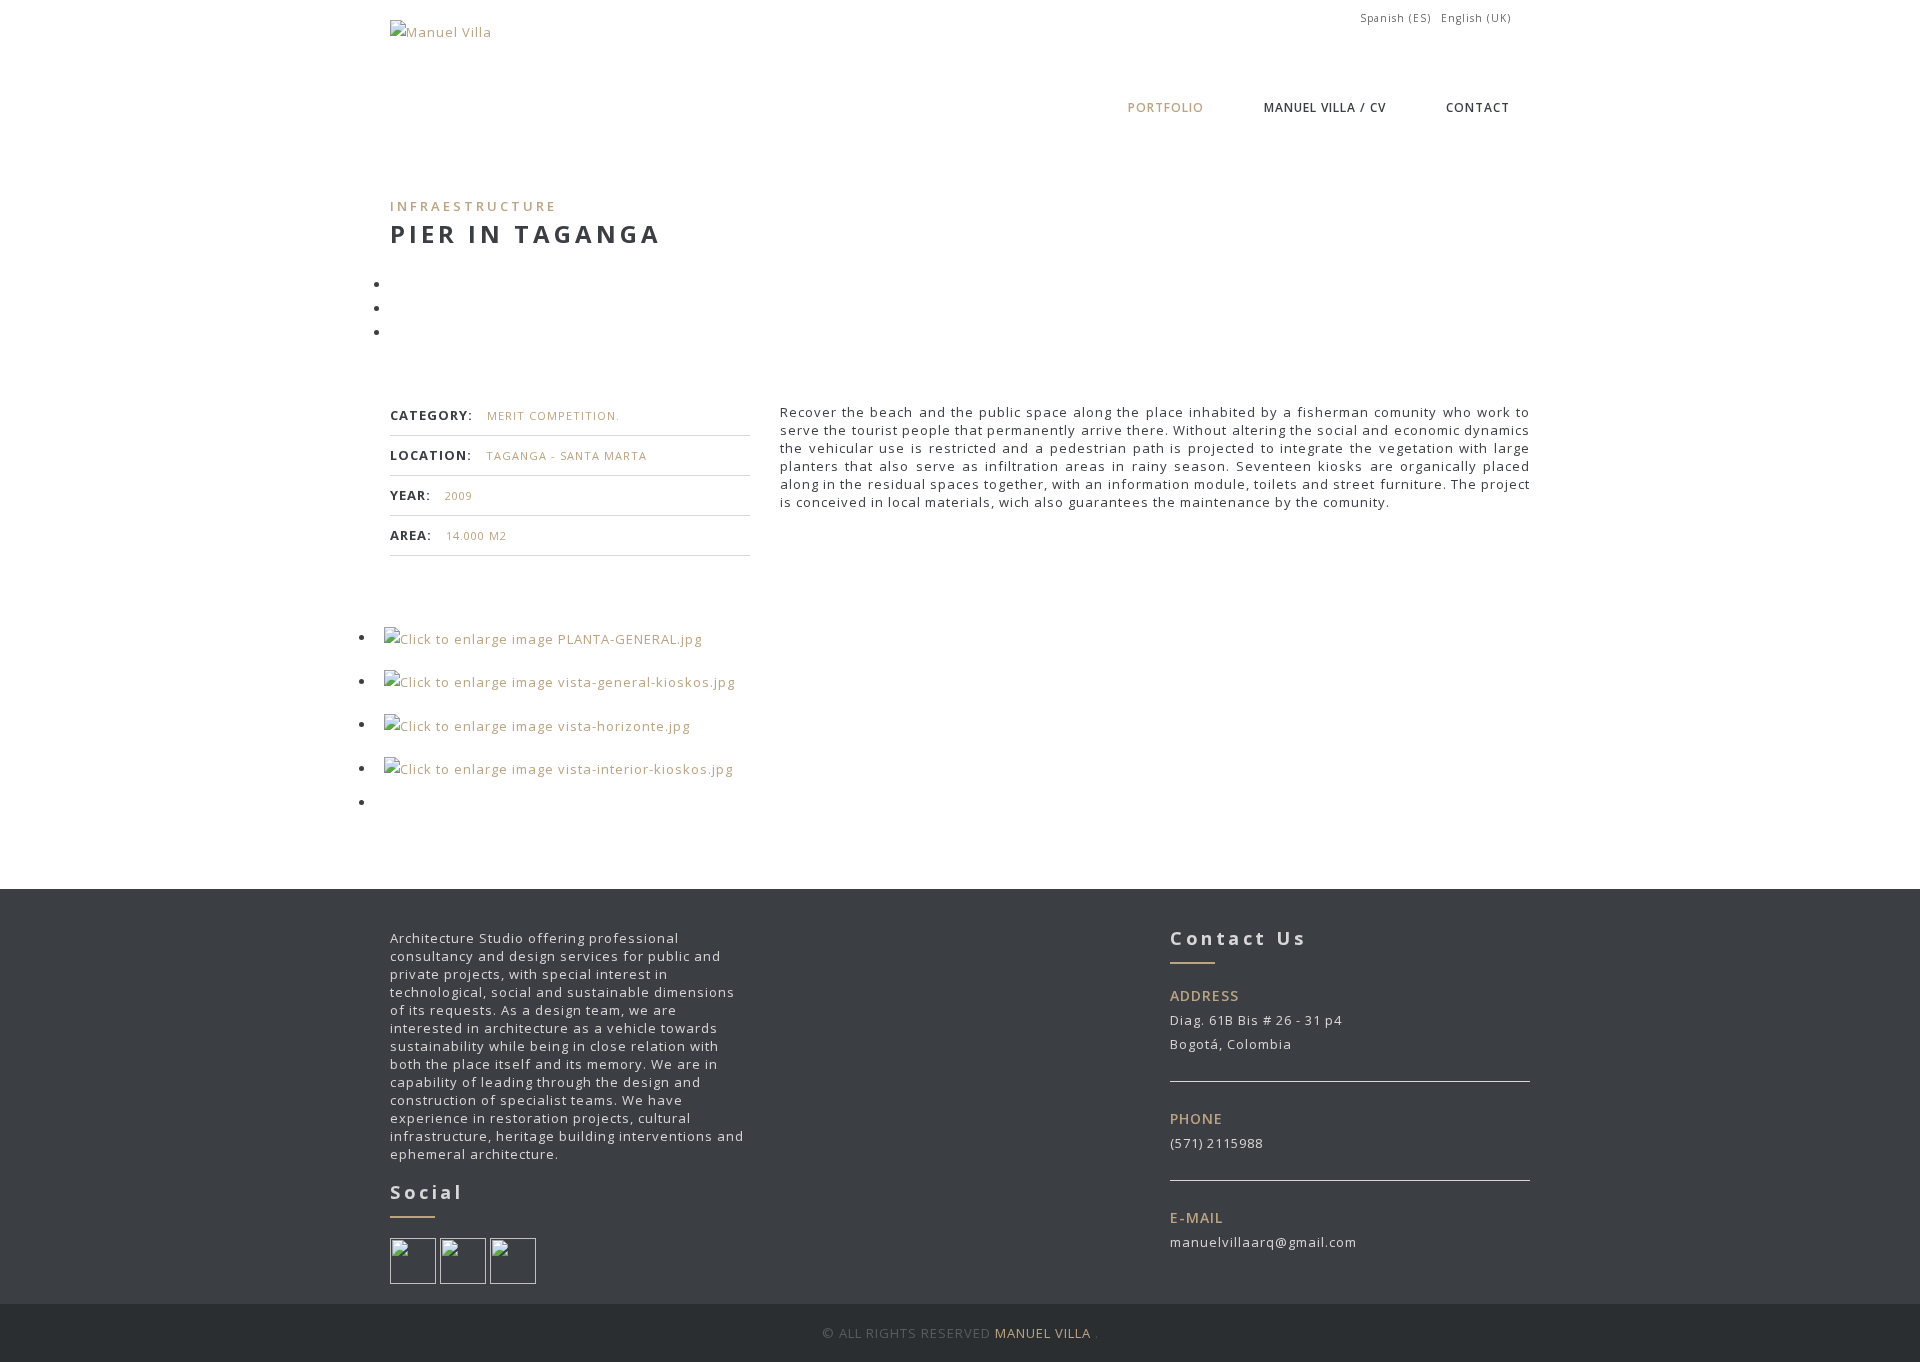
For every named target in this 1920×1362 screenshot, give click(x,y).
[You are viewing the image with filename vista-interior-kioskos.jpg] (558, 768)
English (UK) (1476, 18)
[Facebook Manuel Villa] (413, 1260)
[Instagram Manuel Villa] (513, 1260)
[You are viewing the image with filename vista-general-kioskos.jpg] (559, 681)
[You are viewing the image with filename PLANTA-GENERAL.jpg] (543, 637)
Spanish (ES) (1395, 18)
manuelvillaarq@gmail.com (1263, 1242)
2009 (459, 495)
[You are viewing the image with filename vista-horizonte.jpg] (537, 724)
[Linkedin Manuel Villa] (463, 1260)
